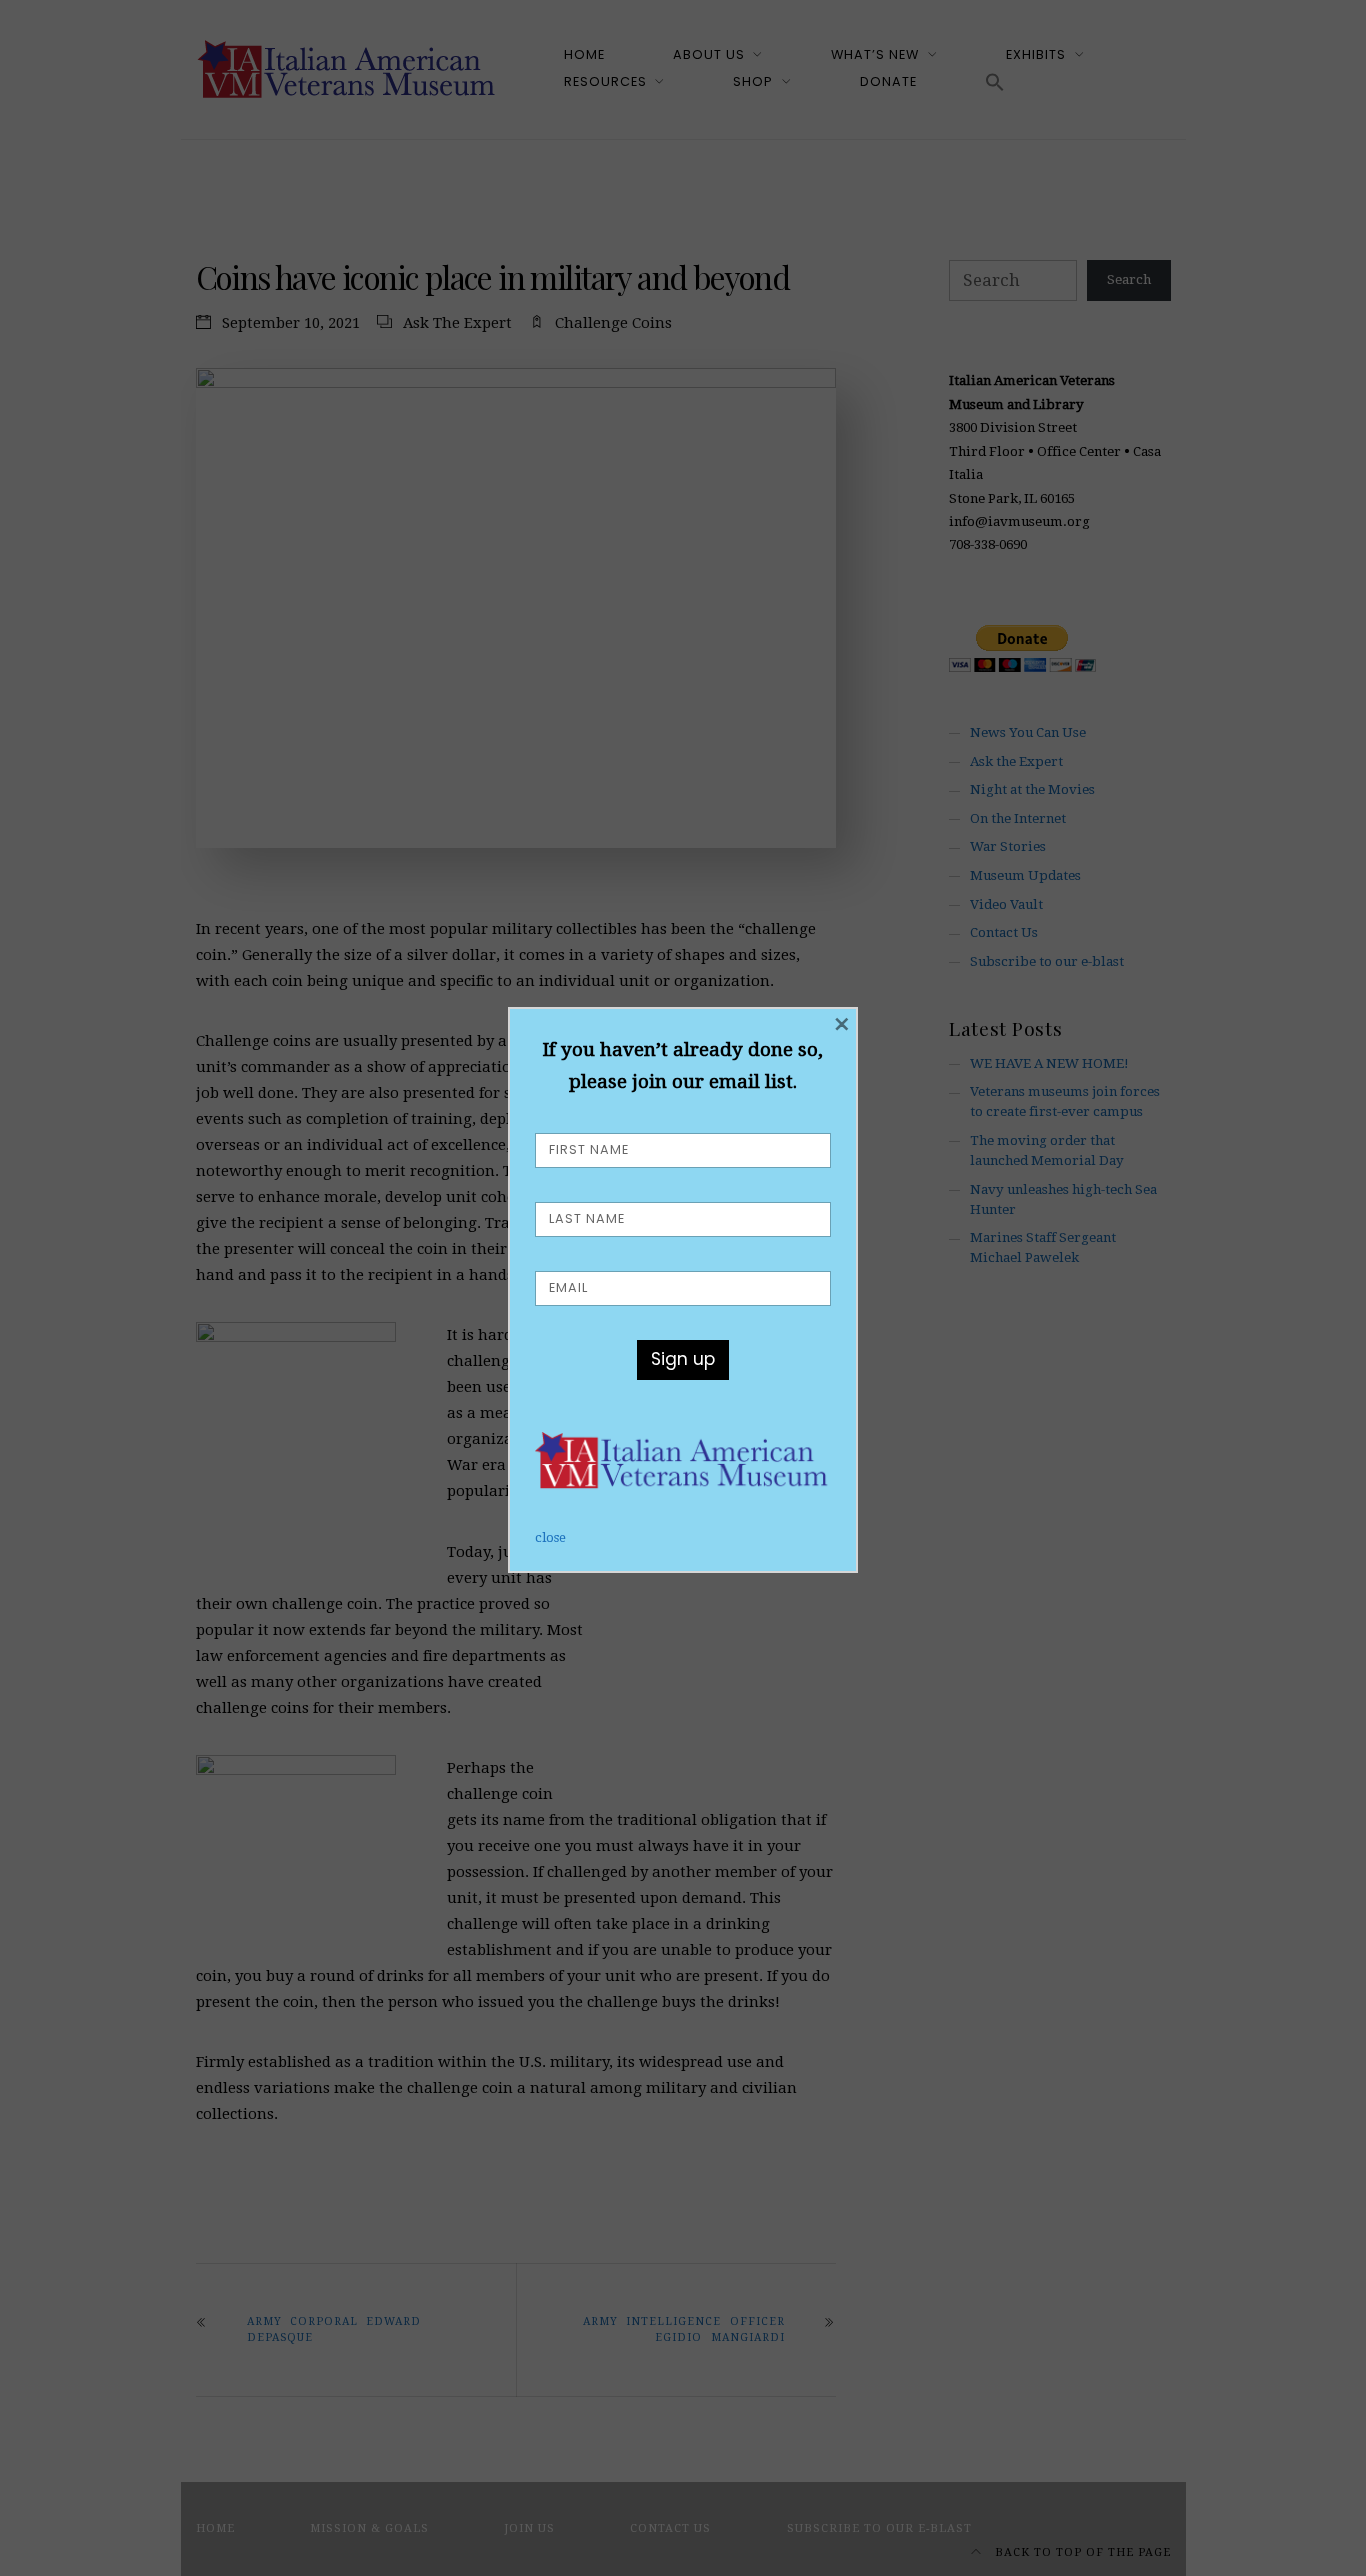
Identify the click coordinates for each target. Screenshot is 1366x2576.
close (550, 1537)
